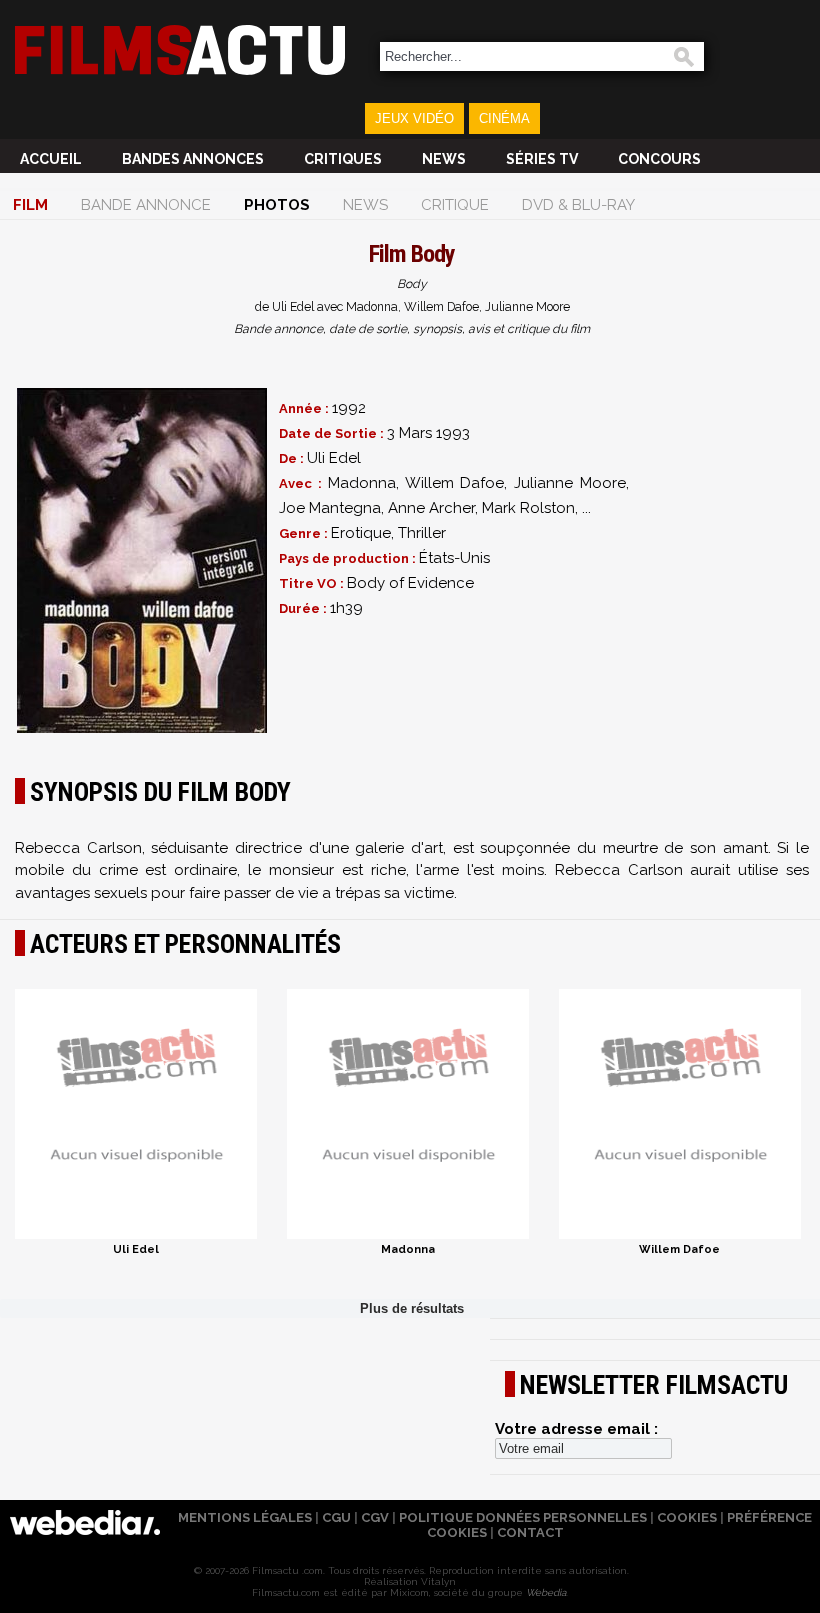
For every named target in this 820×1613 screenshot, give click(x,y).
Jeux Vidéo (414, 118)
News (444, 159)
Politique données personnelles (523, 1517)
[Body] (142, 560)
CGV (375, 1517)
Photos (277, 205)
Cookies (687, 1517)
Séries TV (542, 159)
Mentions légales (245, 1517)
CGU (336, 1517)
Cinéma (504, 118)
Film (30, 205)
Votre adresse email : (576, 1429)
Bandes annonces (193, 159)
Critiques (343, 159)
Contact (530, 1532)
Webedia (546, 1592)
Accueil (51, 159)
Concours (659, 159)
